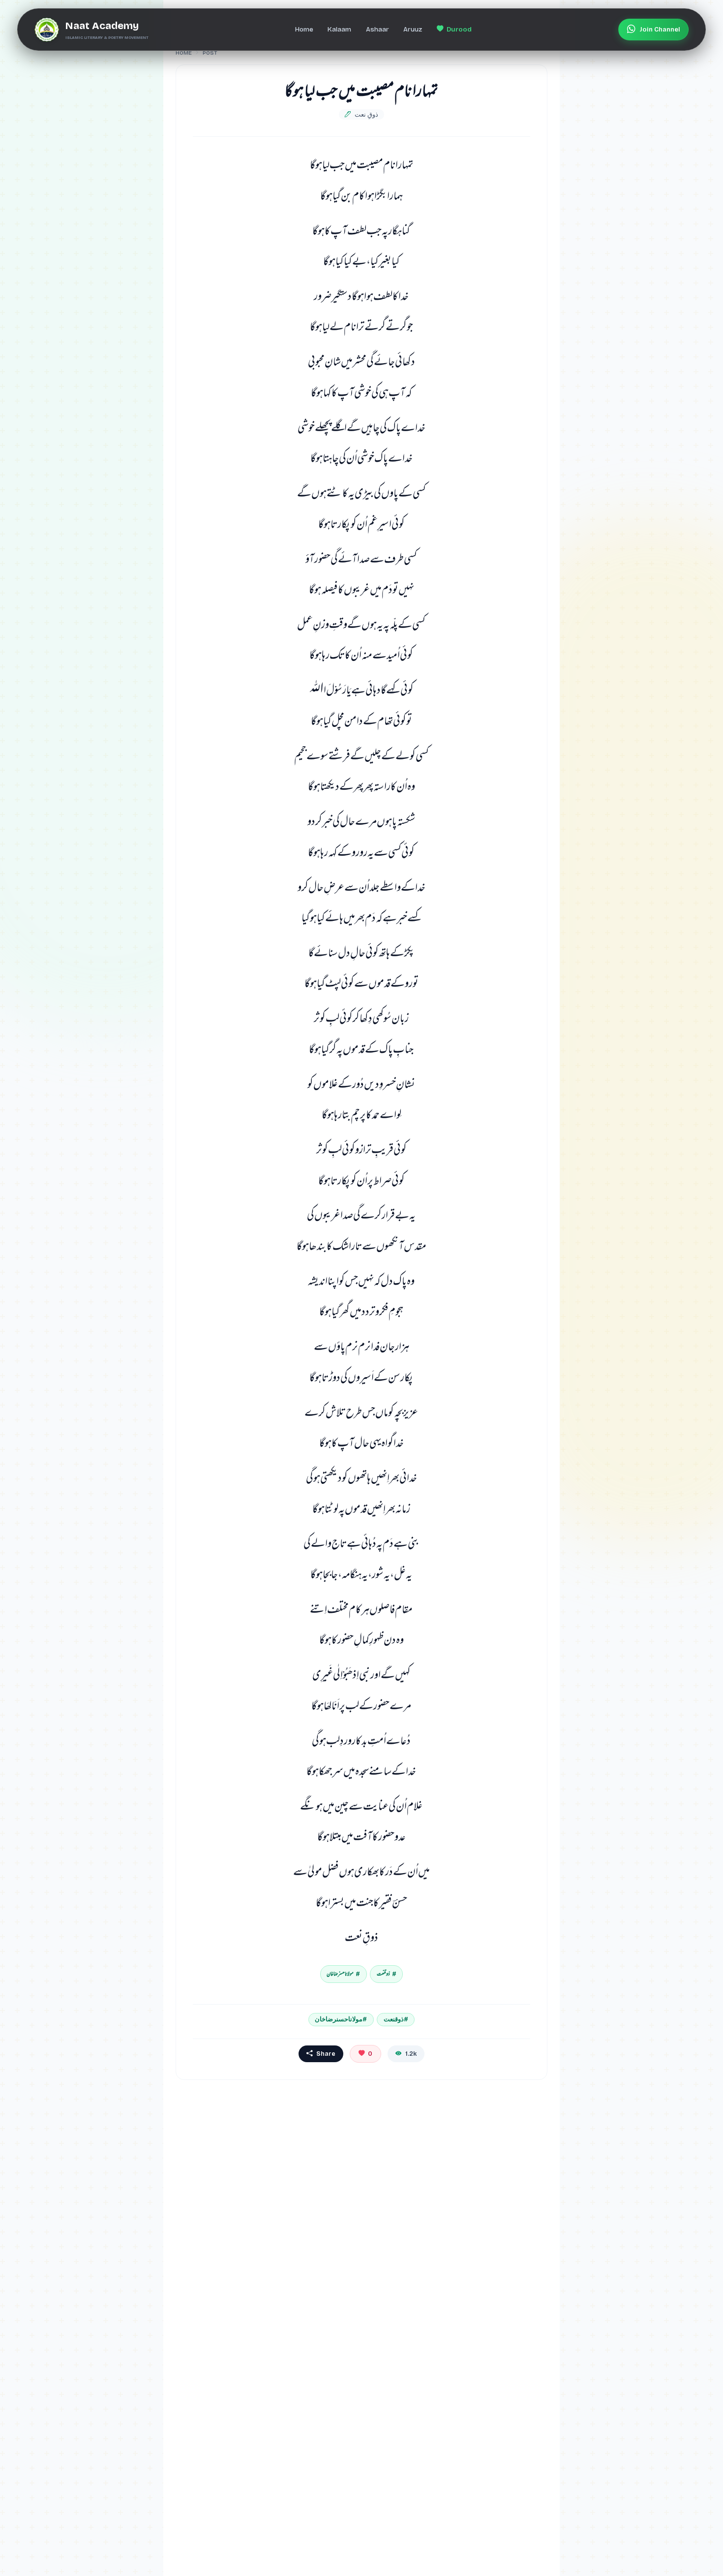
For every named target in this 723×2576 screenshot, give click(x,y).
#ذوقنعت (396, 2019)
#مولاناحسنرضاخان (341, 2019)
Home (184, 53)
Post (210, 53)
